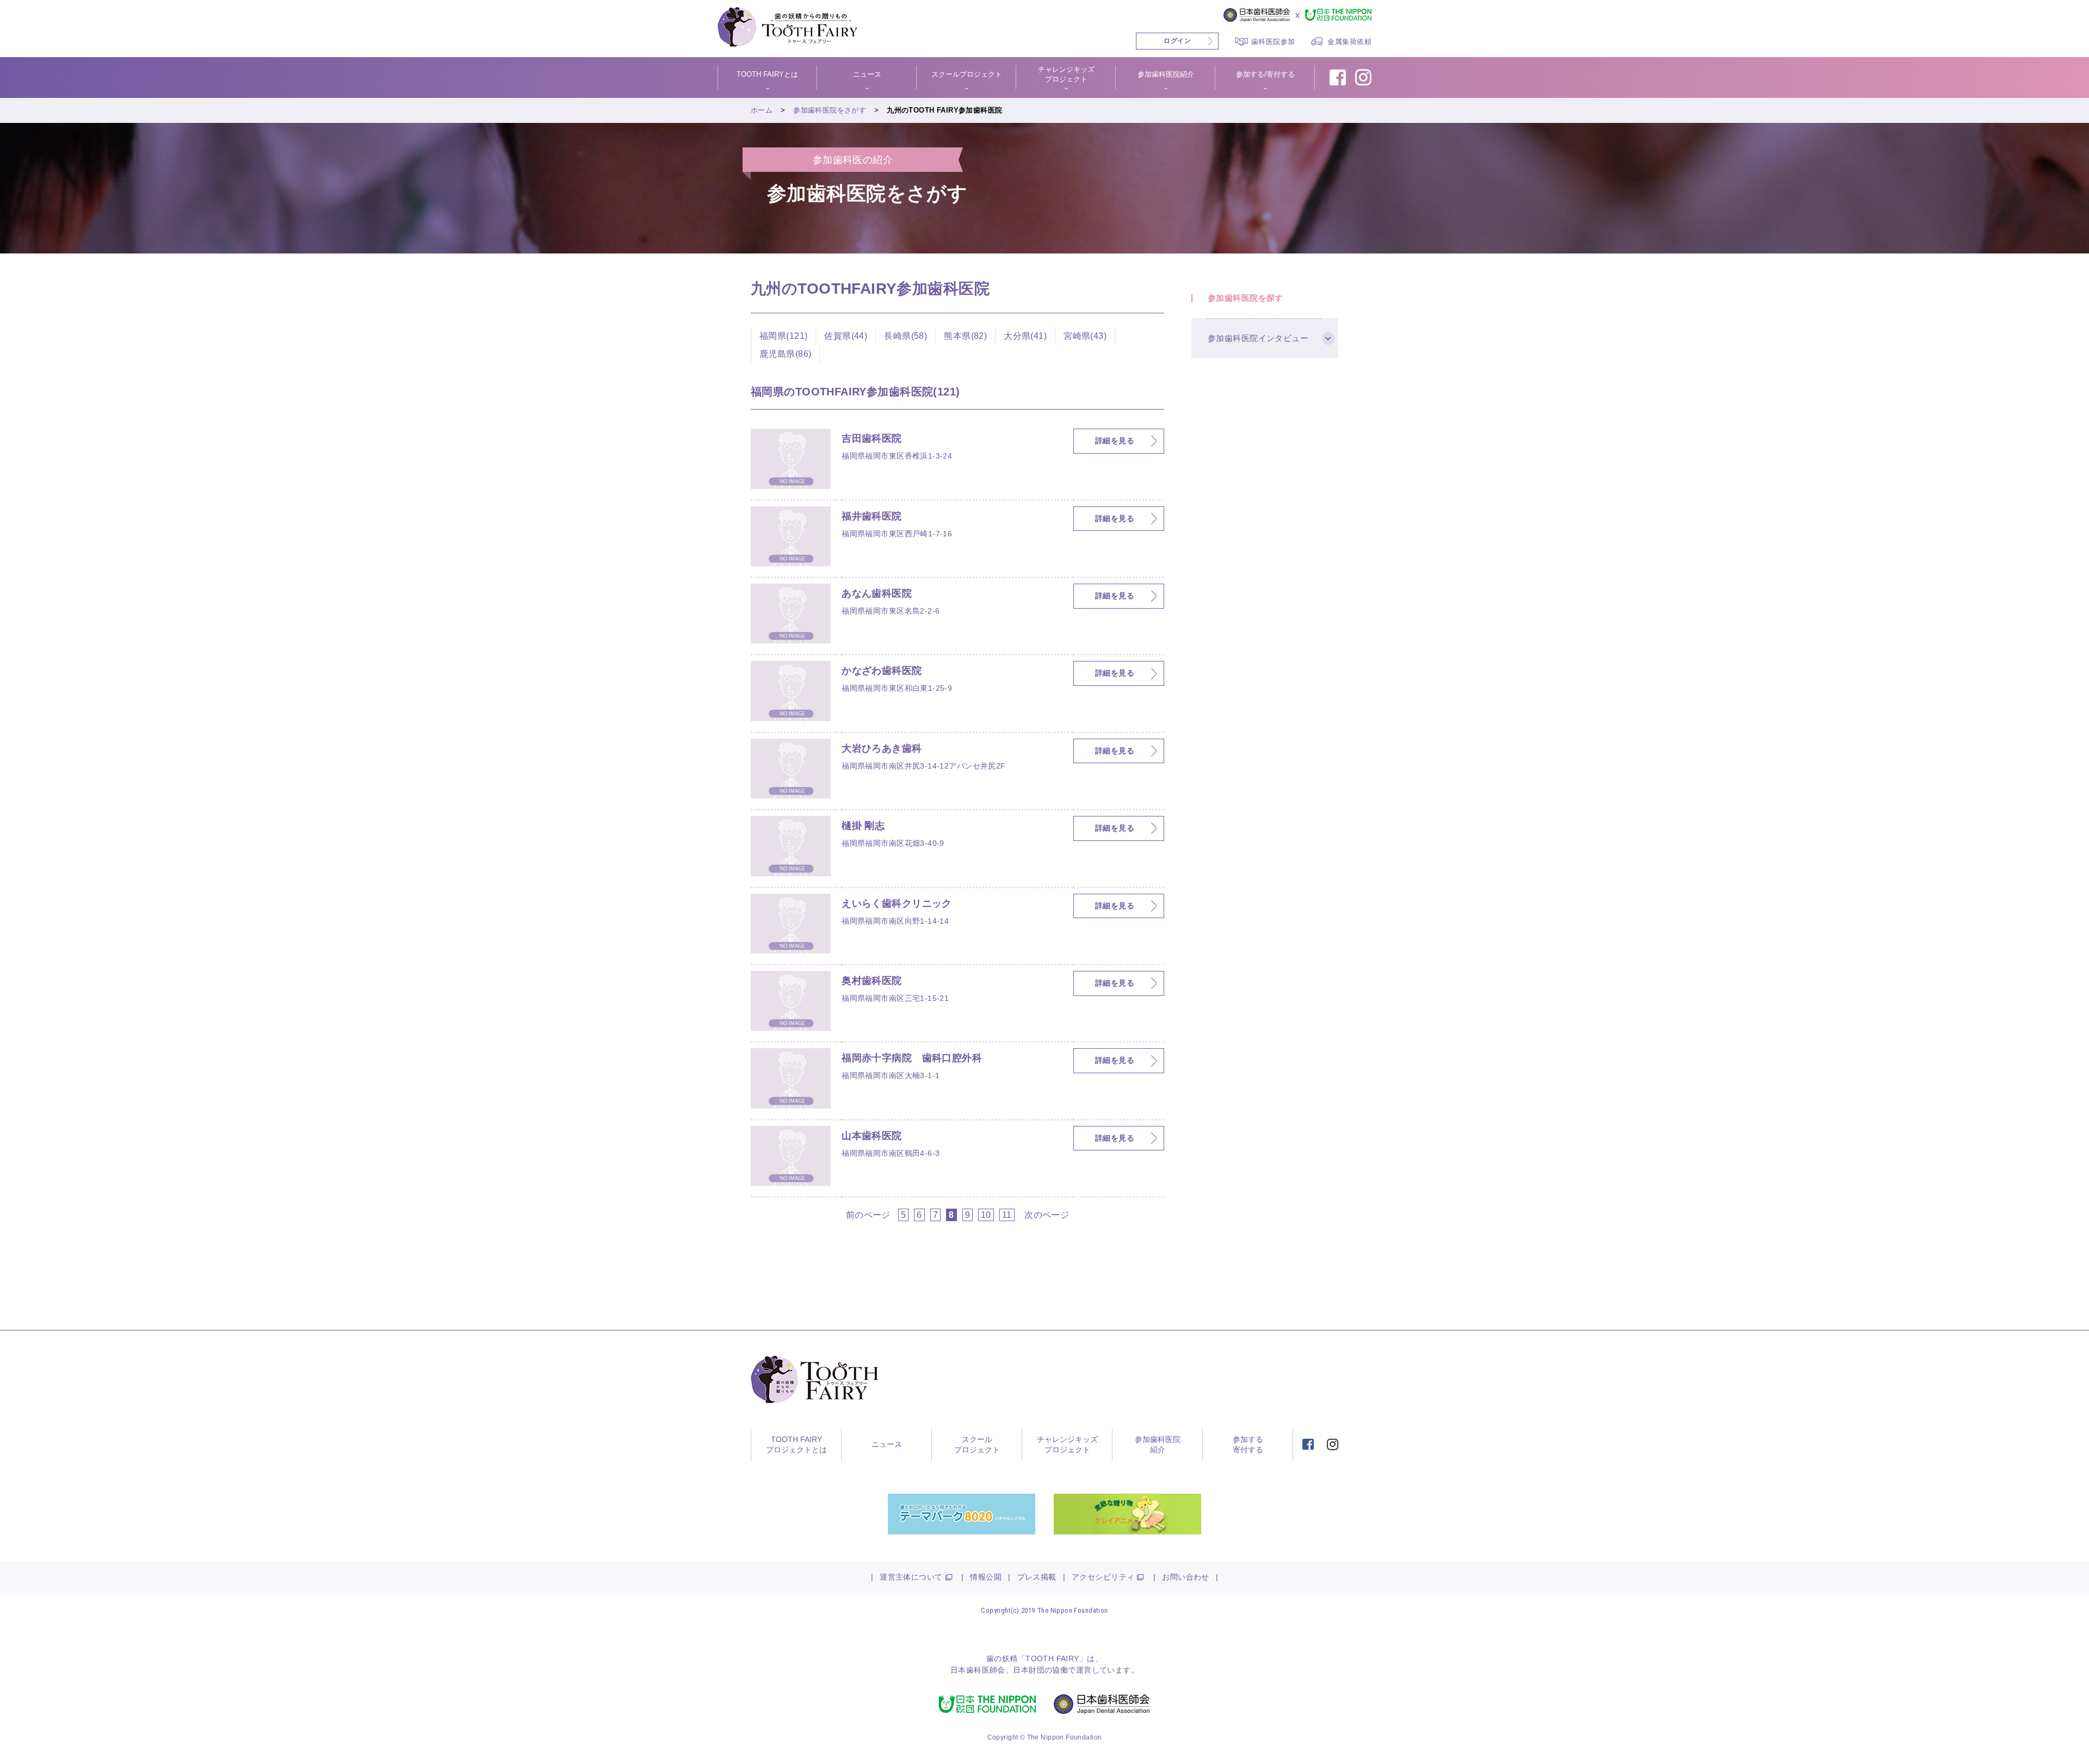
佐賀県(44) (846, 336)
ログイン (1177, 41)
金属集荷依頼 (1349, 42)
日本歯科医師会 (978, 1670)
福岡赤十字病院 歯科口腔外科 (912, 1058)
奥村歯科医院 (872, 981)
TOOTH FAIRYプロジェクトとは (796, 1445)
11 (1007, 1215)
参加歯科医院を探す (1246, 298)
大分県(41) (1025, 336)
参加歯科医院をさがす (830, 110)
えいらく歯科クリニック (897, 903)
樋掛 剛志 (863, 826)
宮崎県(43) (1085, 336)
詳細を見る (1115, 441)
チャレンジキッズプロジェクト (1067, 1445)
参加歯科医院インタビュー (1258, 338)
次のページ (1047, 1215)
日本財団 (1029, 1670)
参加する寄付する (1248, 1445)
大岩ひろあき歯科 (882, 748)
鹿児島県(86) (785, 354)
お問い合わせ (1186, 1577)
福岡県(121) (783, 336)
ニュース (887, 1444)
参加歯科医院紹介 (1158, 1445)
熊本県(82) (965, 336)
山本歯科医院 (872, 1136)
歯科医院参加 (1273, 42)
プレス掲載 (1037, 1577)
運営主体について (911, 1577)
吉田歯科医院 (872, 438)
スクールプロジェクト (977, 1445)
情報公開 (986, 1577)
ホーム (762, 110)
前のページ (868, 1215)
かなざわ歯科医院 (882, 671)
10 (986, 1215)
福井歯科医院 (872, 516)
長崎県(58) (906, 336)
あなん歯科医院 (877, 593)
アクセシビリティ (1103, 1577)
